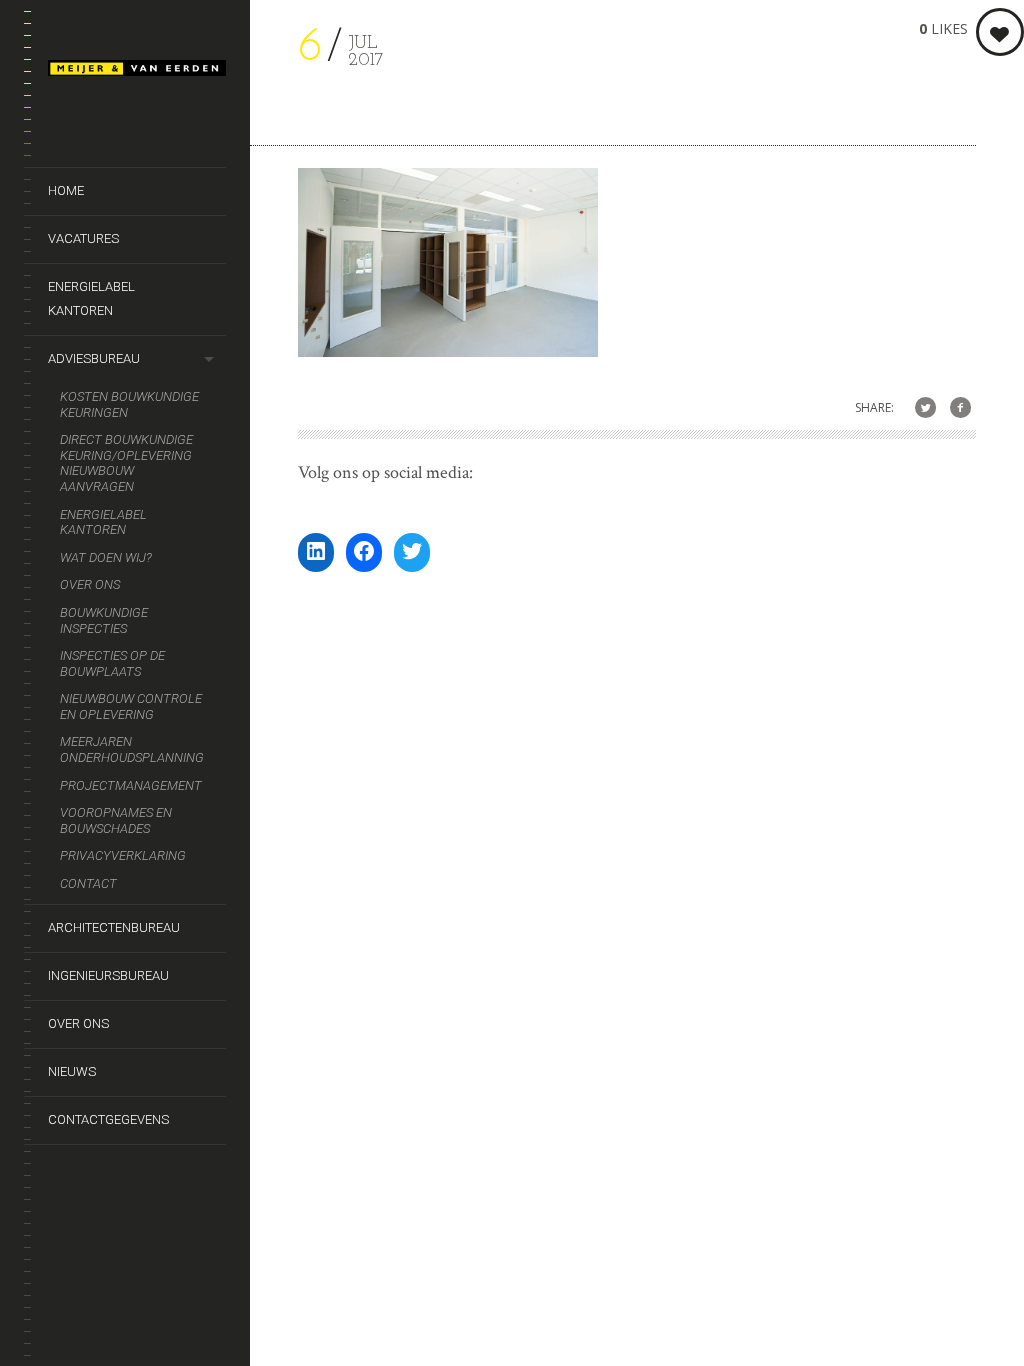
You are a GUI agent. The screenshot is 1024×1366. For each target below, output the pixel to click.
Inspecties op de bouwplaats (112, 663)
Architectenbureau (114, 927)
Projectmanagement (131, 785)
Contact (88, 883)
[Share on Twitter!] (925, 408)
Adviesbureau (94, 358)
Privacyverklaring (123, 855)
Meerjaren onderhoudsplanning (132, 749)
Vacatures (83, 238)
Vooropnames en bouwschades (116, 820)
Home (66, 190)
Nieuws (72, 1071)
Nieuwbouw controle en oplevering (131, 706)
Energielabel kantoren (91, 298)
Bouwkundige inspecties (104, 620)
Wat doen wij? (106, 557)
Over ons (90, 584)
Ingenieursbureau (108, 975)
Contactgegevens (108, 1119)
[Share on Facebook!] (960, 408)
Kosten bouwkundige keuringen (129, 404)
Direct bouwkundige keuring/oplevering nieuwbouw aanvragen (126, 463)
